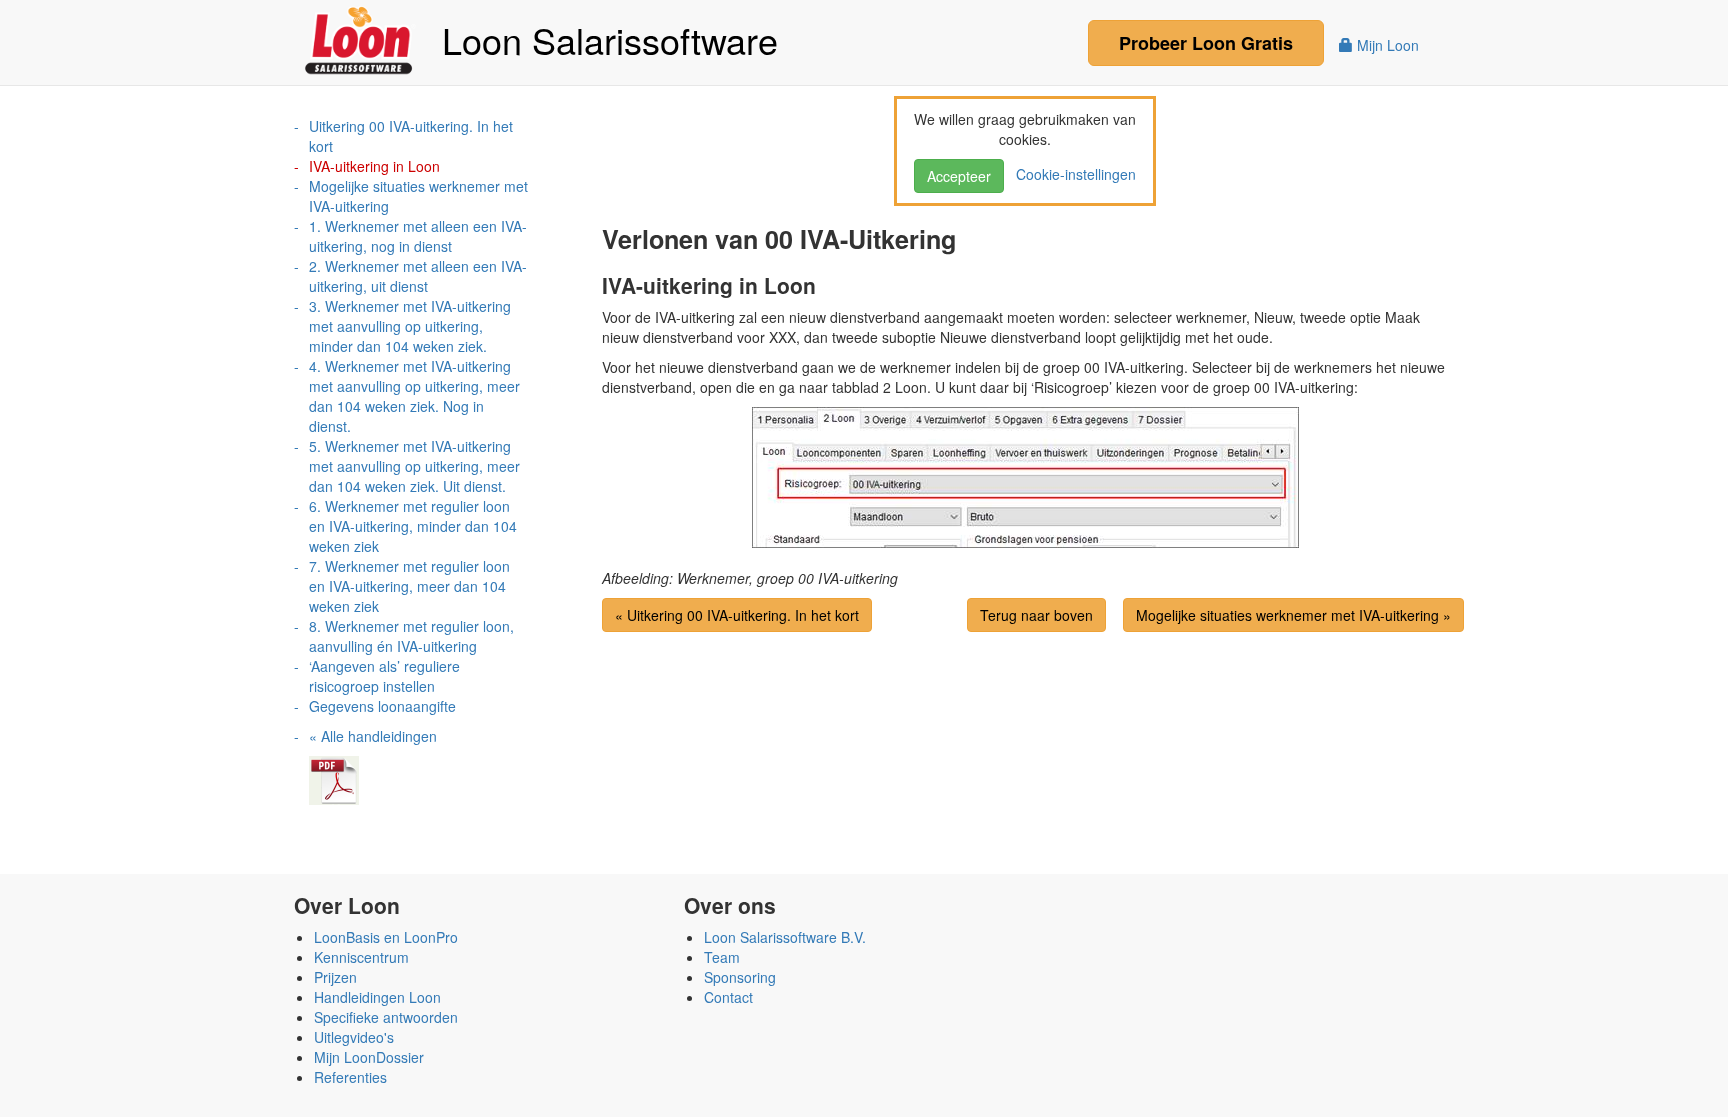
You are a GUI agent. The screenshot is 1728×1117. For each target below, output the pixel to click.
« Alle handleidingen (373, 736)
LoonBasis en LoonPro (386, 937)
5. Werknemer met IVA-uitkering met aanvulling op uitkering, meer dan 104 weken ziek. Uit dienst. (414, 466)
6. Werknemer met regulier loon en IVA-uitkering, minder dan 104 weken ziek (413, 526)
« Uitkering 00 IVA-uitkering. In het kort (737, 615)
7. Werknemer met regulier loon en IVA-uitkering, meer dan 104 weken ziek (409, 586)
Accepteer (959, 176)
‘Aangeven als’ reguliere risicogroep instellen (384, 676)
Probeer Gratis (1206, 43)
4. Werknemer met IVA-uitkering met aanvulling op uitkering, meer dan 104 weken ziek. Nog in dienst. (414, 396)
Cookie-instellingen (1072, 174)
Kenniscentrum (361, 957)
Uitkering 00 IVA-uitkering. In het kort (411, 136)
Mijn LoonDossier (369, 1057)
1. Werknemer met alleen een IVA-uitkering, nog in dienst (418, 236)
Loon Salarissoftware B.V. (785, 937)
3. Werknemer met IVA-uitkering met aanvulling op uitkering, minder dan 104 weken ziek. (410, 326)
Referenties (350, 1077)
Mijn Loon (1386, 45)
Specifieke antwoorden (386, 1017)
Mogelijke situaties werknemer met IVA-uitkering (418, 196)
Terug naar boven (1036, 615)
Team (722, 957)
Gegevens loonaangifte (382, 706)
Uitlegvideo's (354, 1037)
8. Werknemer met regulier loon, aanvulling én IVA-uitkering (411, 636)
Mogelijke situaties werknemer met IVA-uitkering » (1293, 615)
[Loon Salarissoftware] (360, 38)
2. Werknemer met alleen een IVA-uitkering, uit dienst (418, 276)
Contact (728, 997)
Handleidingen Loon (377, 997)
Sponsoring (740, 977)
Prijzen (335, 977)
